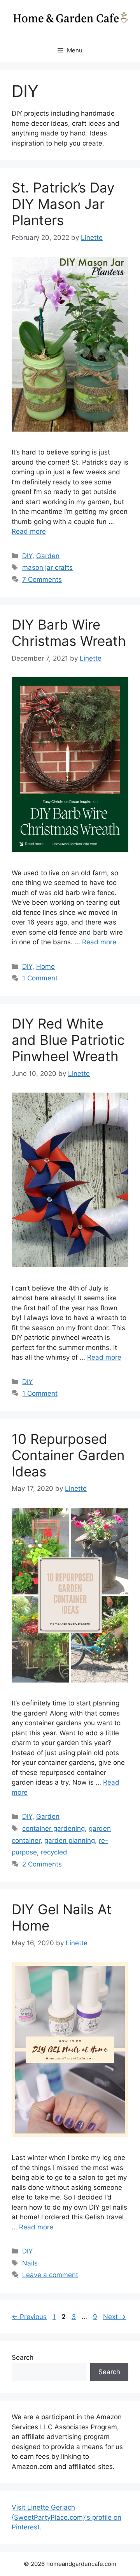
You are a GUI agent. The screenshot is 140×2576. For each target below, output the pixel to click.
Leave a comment (50, 2275)
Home (45, 966)
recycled (54, 1852)
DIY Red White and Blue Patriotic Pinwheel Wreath (68, 1040)
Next (115, 2317)
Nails (30, 2263)
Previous (29, 2317)
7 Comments (42, 579)
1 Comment (40, 978)
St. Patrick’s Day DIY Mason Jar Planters (63, 204)
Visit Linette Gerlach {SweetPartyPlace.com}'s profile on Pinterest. (66, 2517)
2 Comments (42, 1864)
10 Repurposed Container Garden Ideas (68, 1455)
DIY (27, 556)
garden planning (70, 1840)
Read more (29, 531)
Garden (48, 556)
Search (23, 2357)
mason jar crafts (47, 567)
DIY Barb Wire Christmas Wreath (69, 633)
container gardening (53, 1828)
